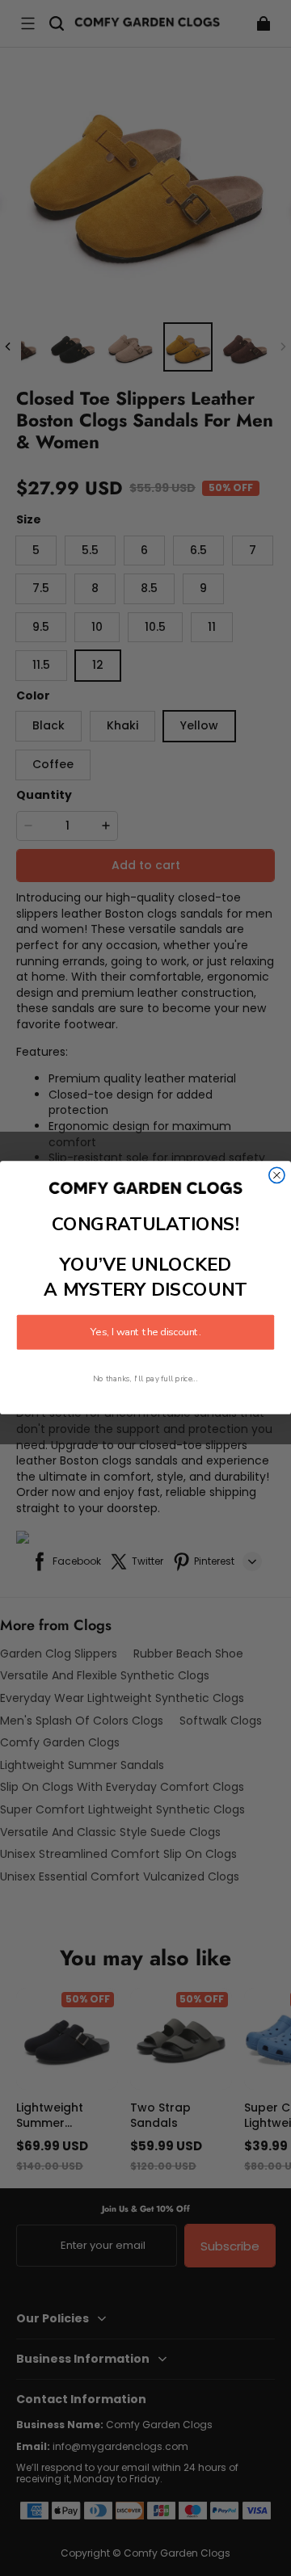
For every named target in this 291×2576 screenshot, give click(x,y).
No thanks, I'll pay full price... (145, 1379)
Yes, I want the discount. (145, 1333)
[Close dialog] (277, 1176)
